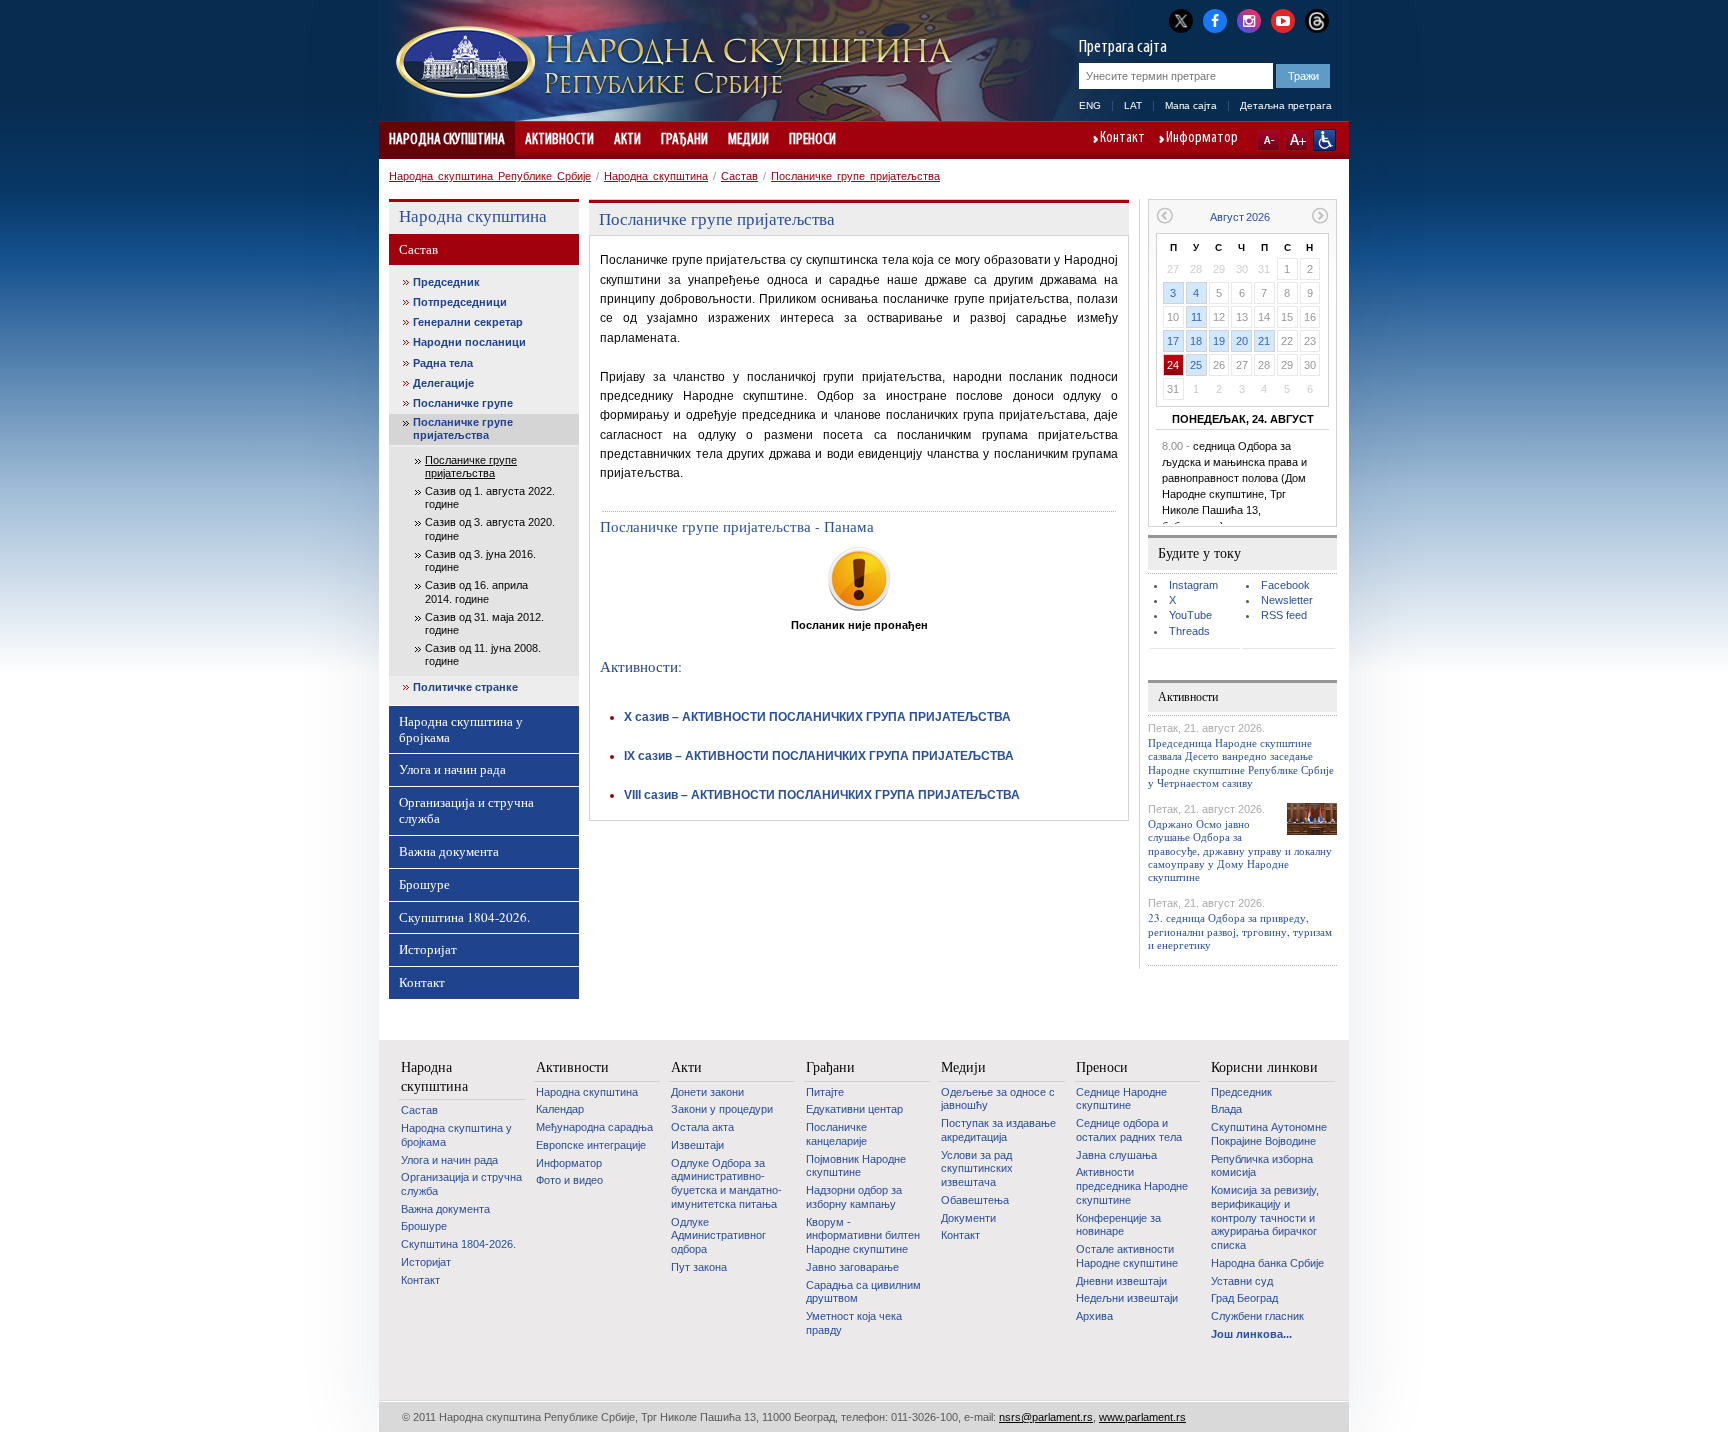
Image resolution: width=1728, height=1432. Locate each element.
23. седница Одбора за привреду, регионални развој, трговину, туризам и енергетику (1240, 930)
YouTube (1190, 615)
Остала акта (702, 1127)
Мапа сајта (1191, 105)
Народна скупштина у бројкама (461, 729)
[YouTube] (1283, 19)
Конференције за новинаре (1118, 1225)
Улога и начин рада (452, 769)
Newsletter (1287, 600)
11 (1196, 317)
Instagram (1193, 585)
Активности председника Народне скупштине (1132, 1185)
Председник (446, 282)
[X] (1181, 20)
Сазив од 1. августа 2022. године (490, 497)
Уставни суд (1242, 1281)
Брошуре (424, 884)
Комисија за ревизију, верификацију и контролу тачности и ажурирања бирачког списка (1265, 1217)
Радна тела (443, 363)
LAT (1133, 105)
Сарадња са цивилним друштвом (863, 1292)
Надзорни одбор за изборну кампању (854, 1197)
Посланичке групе (463, 403)
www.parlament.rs (1142, 1417)
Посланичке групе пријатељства (855, 176)
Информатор (1202, 139)
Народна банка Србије (1267, 1263)
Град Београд (1244, 1298)
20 (1242, 341)
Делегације (443, 383)
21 (1264, 341)
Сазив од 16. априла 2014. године (476, 591)
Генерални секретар (468, 322)
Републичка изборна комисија (1262, 1166)
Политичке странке (465, 687)
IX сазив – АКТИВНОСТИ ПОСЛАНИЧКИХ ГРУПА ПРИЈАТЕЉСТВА (819, 756)
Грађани (684, 140)
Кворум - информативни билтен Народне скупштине (863, 1235)
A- (1268, 140)
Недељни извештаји (1127, 1298)
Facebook (1285, 585)
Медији (748, 140)
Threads (1189, 631)
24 (1173, 365)
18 (1196, 341)
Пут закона (699, 1267)
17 (1173, 341)
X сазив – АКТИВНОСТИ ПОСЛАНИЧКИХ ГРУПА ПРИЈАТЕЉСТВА (817, 717)
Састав (739, 176)
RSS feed (1284, 615)
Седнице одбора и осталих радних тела (1129, 1130)
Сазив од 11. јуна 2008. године (483, 654)
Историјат (428, 949)
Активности (559, 140)
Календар (560, 1109)
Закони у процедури (722, 1109)
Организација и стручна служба (466, 810)
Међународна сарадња (594, 1127)
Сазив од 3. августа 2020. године (490, 528)
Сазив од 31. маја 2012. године (484, 623)
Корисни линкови (1264, 1067)
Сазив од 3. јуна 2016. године (480, 560)
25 (1196, 365)
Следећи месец (1320, 215)
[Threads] (1317, 20)
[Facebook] (1215, 19)
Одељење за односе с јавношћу (998, 1099)
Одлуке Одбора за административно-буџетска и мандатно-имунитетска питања (726, 1183)
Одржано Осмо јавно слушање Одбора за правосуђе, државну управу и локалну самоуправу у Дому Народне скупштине (1240, 850)
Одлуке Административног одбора (718, 1235)
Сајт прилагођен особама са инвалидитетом (1324, 140)
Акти (627, 140)
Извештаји (697, 1145)
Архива (1094, 1316)
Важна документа (449, 851)
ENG (1090, 105)
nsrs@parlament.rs (1046, 1417)
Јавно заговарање (852, 1267)
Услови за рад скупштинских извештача (977, 1168)
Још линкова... (1251, 1334)
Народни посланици (469, 342)
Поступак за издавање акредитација (998, 1130)
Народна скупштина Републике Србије (490, 176)
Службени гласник (1257, 1316)
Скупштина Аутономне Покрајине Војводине (1269, 1134)
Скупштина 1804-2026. (464, 917)
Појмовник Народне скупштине (856, 1166)
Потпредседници (460, 302)
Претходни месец (1164, 215)
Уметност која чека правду (854, 1323)
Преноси (812, 140)
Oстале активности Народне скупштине (1127, 1256)
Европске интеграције (591, 1145)
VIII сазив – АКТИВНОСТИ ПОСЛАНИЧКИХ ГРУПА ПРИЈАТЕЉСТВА (822, 795)
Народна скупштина (447, 140)
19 (1219, 341)
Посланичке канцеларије (836, 1134)
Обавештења (975, 1200)
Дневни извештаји (1121, 1281)
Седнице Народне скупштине (1121, 1099)
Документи (968, 1218)
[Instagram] (1249, 19)
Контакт (1122, 139)
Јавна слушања (1116, 1155)
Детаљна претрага (1286, 105)
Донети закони (707, 1092)
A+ (1296, 140)
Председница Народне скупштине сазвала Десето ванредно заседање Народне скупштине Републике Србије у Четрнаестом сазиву (1241, 762)
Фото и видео (569, 1180)
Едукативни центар (854, 1109)
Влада (1226, 1109)
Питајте (825, 1092)
